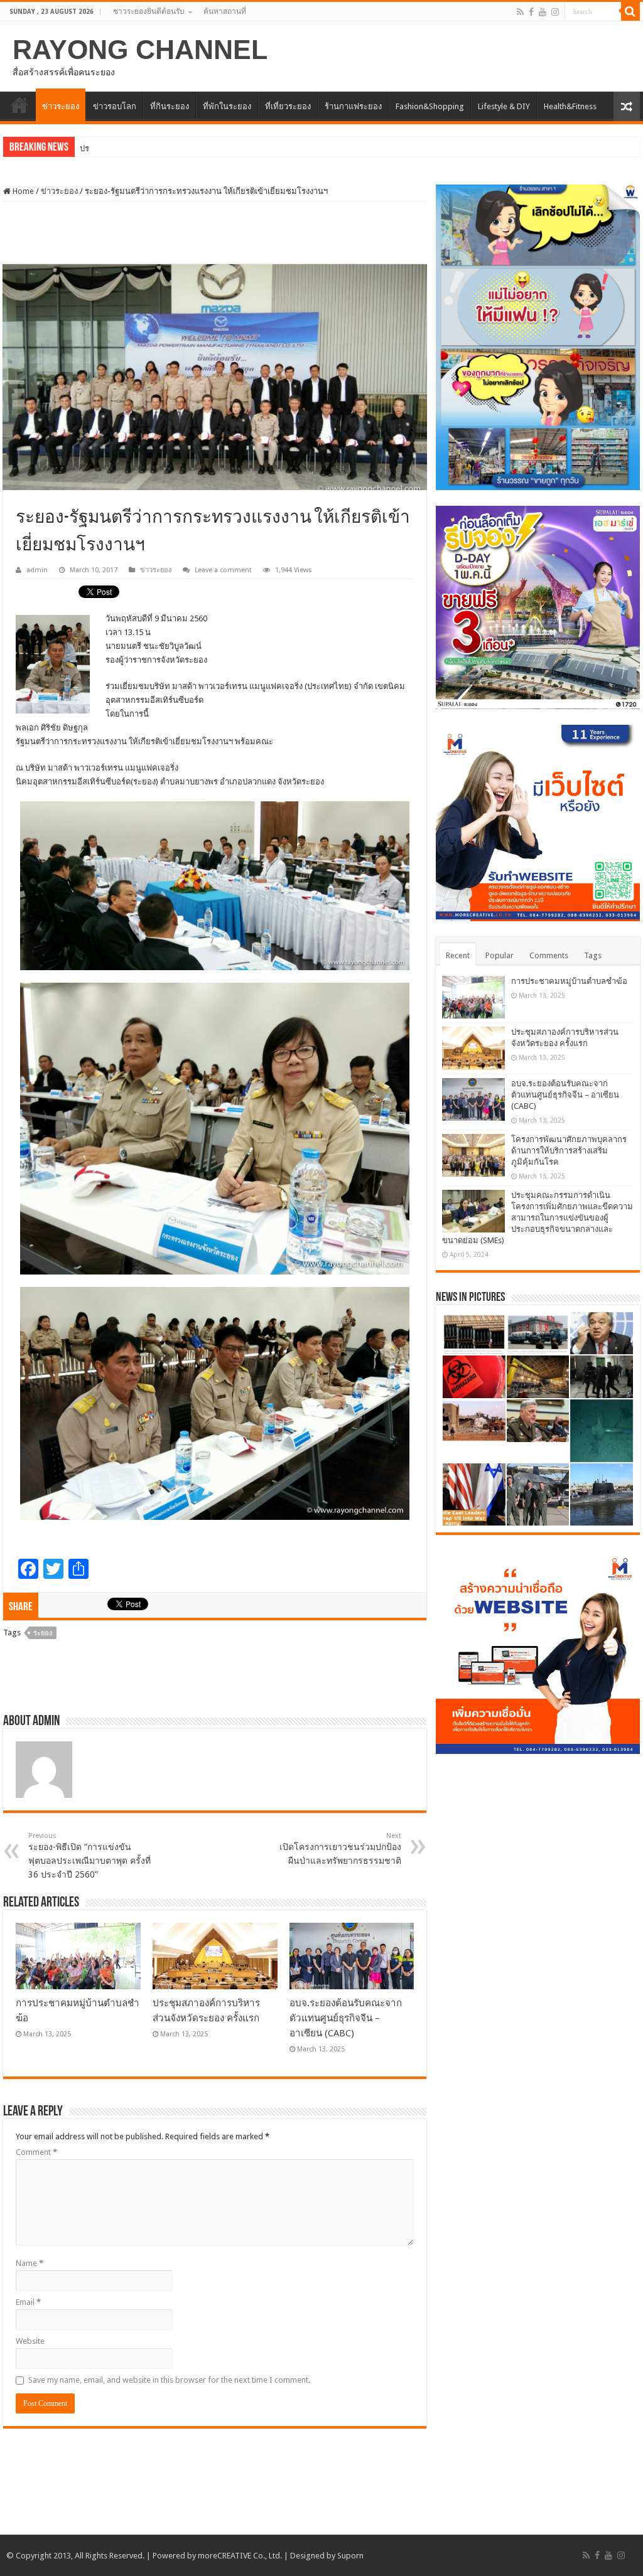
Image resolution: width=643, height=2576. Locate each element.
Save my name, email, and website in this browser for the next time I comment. (169, 2380)
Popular (500, 955)
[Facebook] (531, 12)
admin (37, 570)
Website (30, 2341)
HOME (19, 105)
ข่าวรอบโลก (115, 106)
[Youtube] (543, 12)
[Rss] (520, 12)
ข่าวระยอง (61, 106)
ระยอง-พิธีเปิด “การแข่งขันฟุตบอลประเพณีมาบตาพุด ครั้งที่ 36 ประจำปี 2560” (89, 1856)
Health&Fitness (570, 106)
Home (22, 191)
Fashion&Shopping (430, 106)
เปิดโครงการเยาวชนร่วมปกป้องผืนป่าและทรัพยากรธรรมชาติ (340, 1849)
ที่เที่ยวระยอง (288, 106)
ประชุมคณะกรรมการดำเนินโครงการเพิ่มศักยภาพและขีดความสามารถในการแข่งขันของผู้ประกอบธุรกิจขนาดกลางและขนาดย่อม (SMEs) (538, 1218)
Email (28, 2302)
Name (30, 2263)
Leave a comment (223, 570)
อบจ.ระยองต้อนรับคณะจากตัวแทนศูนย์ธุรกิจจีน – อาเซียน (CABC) (346, 2018)
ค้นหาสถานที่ (225, 11)
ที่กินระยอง (170, 106)
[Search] (630, 11)
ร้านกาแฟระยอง (353, 106)
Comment (36, 2152)
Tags (593, 955)
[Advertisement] (215, 233)
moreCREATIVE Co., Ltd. (240, 2556)
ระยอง (43, 1633)
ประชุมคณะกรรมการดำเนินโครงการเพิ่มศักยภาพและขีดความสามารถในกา (214, 148)
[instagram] (555, 12)
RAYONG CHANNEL (140, 50)
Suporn (350, 2556)
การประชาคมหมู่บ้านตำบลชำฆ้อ (569, 981)
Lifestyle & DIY (504, 106)
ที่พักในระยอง (227, 106)
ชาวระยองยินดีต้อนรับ (149, 11)
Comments (549, 955)
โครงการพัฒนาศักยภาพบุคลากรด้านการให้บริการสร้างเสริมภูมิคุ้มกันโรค (569, 1151)
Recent (458, 955)
